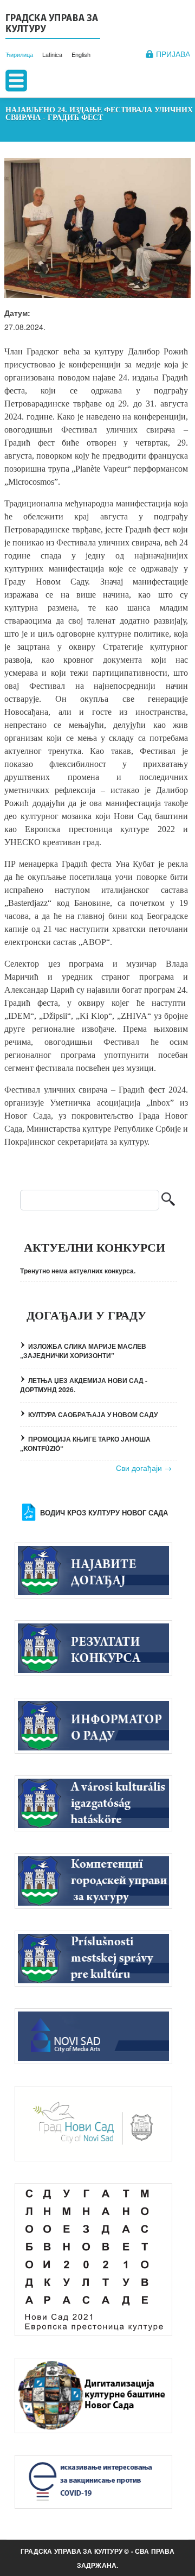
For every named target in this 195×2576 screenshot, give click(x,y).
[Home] (53, 25)
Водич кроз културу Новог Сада (104, 1513)
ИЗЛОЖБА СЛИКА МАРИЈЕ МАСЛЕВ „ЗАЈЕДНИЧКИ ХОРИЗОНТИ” (83, 1351)
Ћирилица (19, 54)
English (81, 54)
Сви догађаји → (144, 1468)
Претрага (168, 1200)
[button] (97, 228)
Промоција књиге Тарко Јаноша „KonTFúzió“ (85, 1444)
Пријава (173, 54)
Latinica (52, 54)
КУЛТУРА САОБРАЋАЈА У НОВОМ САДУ (93, 1414)
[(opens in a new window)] (99, 2036)
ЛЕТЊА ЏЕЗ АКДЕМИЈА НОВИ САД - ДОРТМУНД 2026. (84, 1385)
